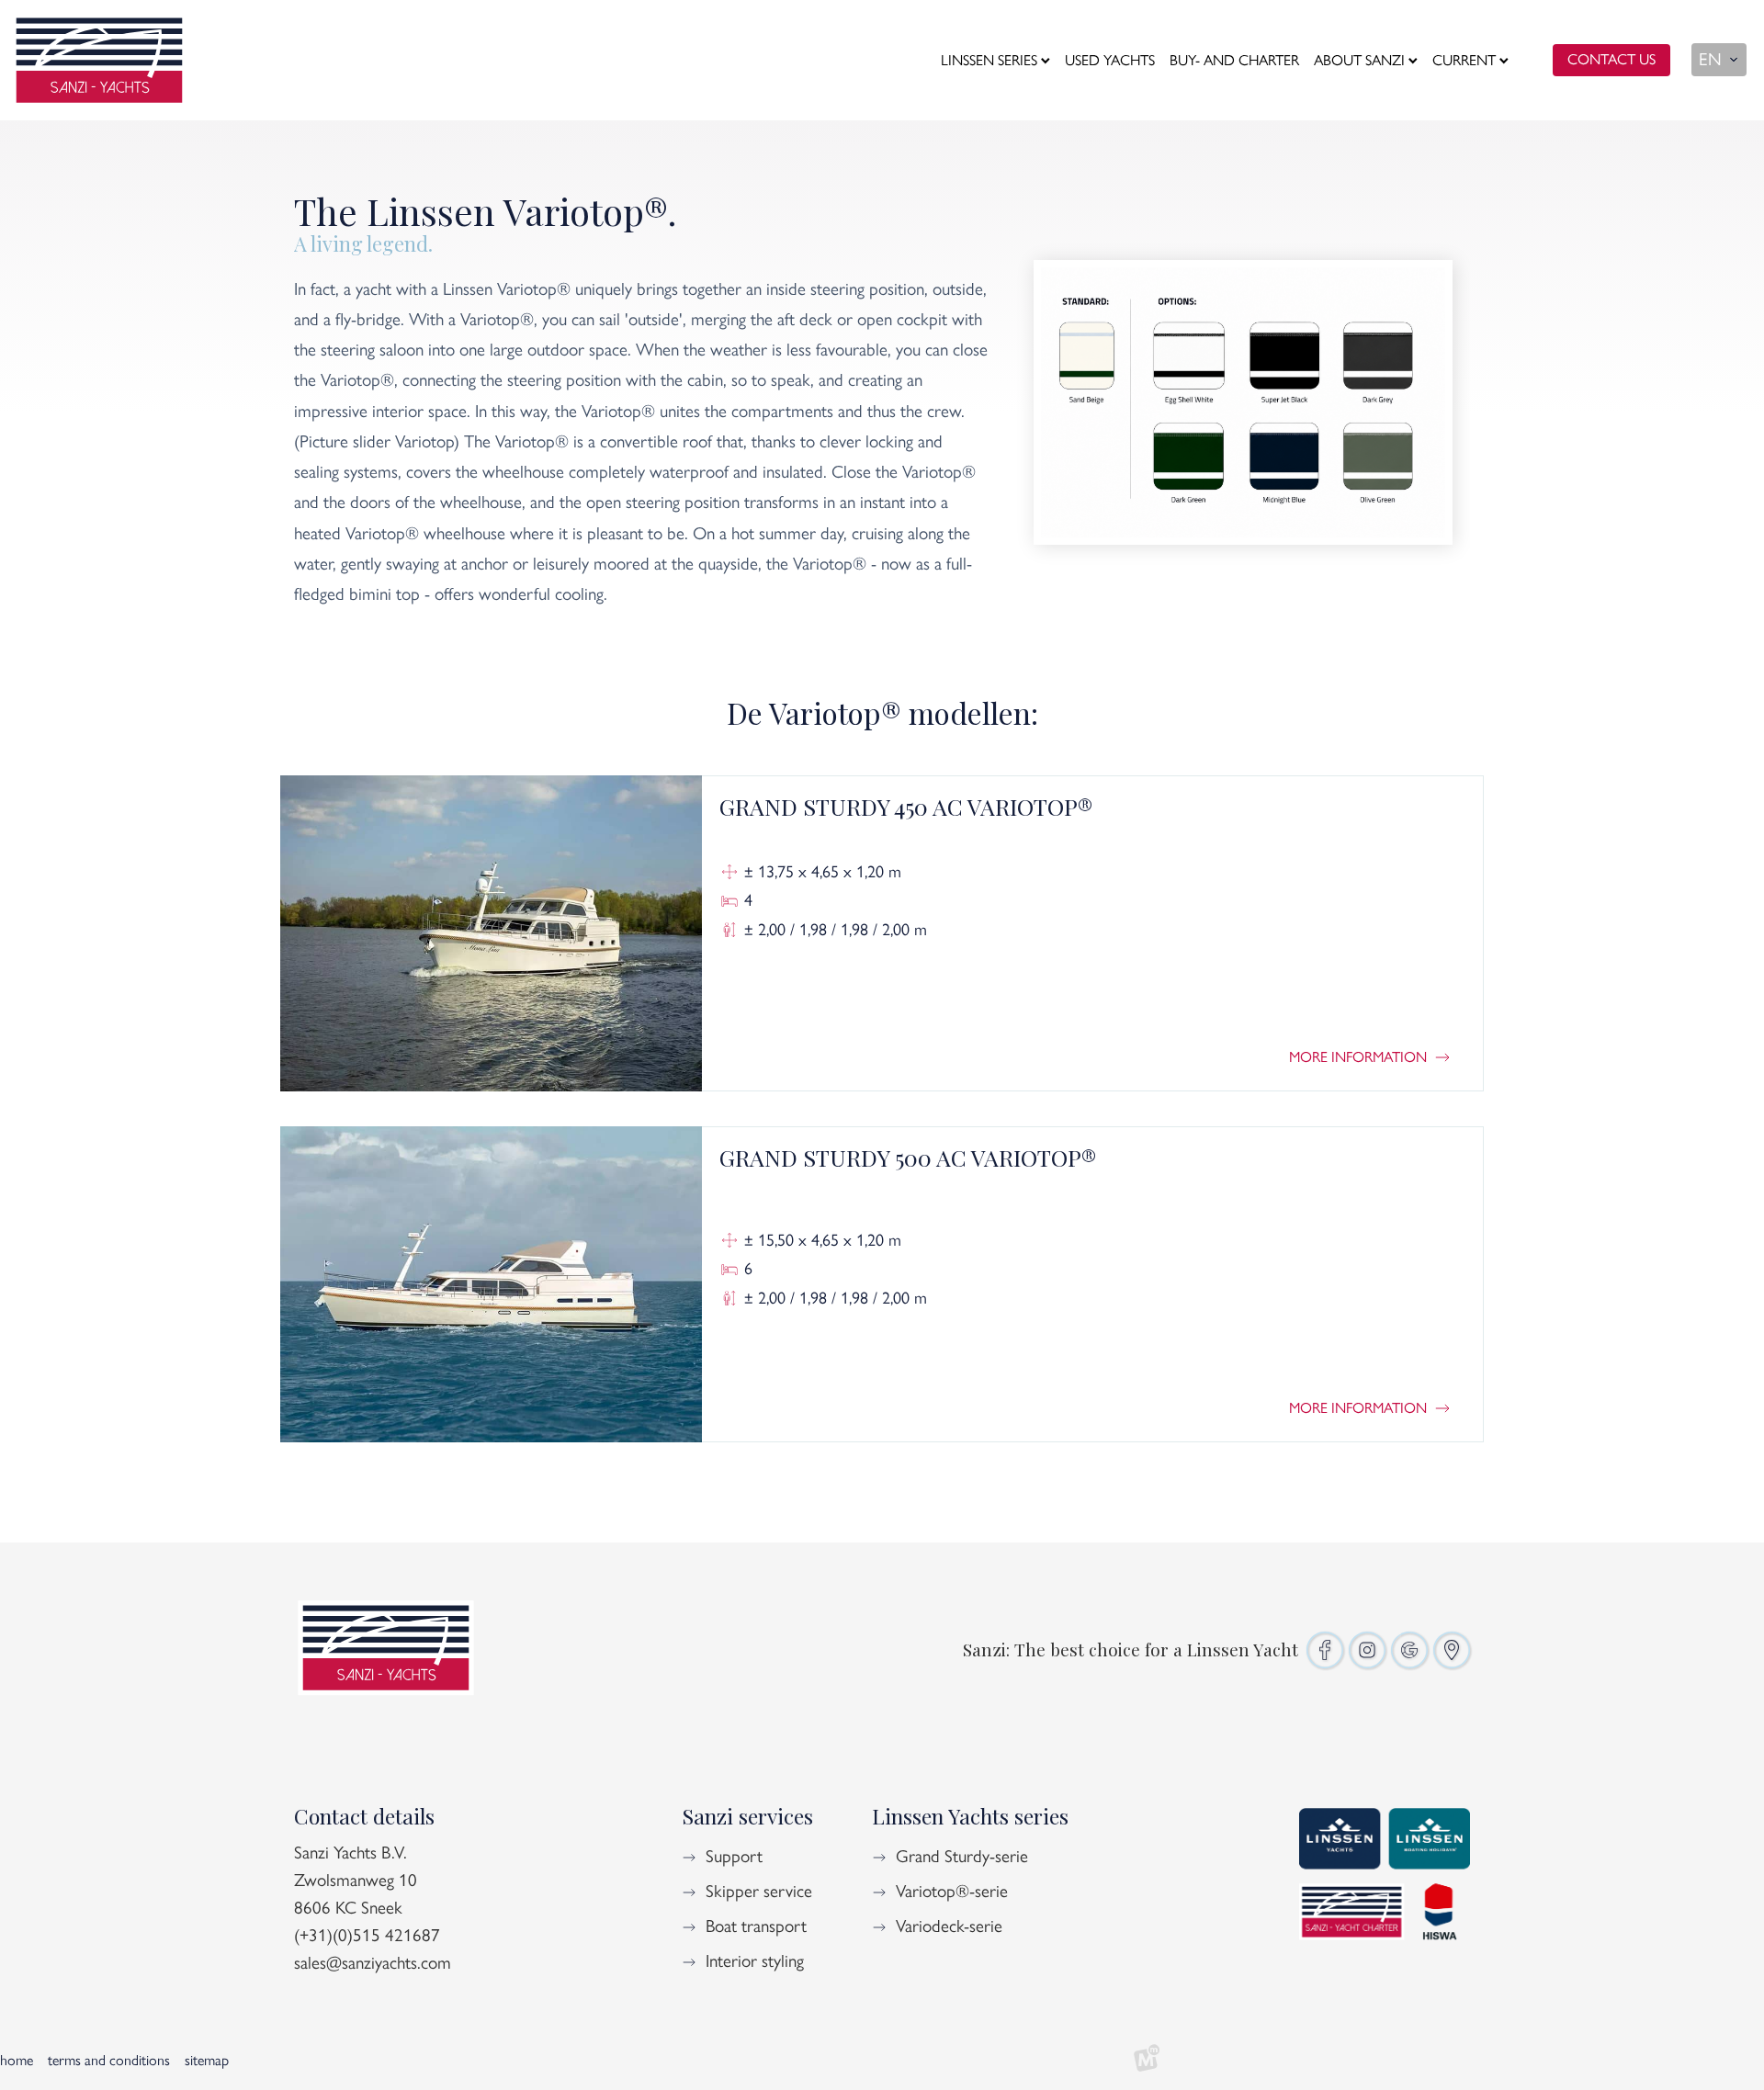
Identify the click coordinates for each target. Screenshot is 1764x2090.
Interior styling (755, 1961)
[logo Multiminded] (1147, 2061)
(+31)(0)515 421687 (367, 1935)
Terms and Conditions (109, 2060)
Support (734, 1856)
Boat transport (756, 1926)
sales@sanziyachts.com (373, 1963)
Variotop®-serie (952, 1891)
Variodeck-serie (949, 1926)
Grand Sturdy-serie (962, 1856)
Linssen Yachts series (970, 1816)
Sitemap (207, 2060)
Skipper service (759, 1891)
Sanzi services (747, 1816)
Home (17, 2060)
